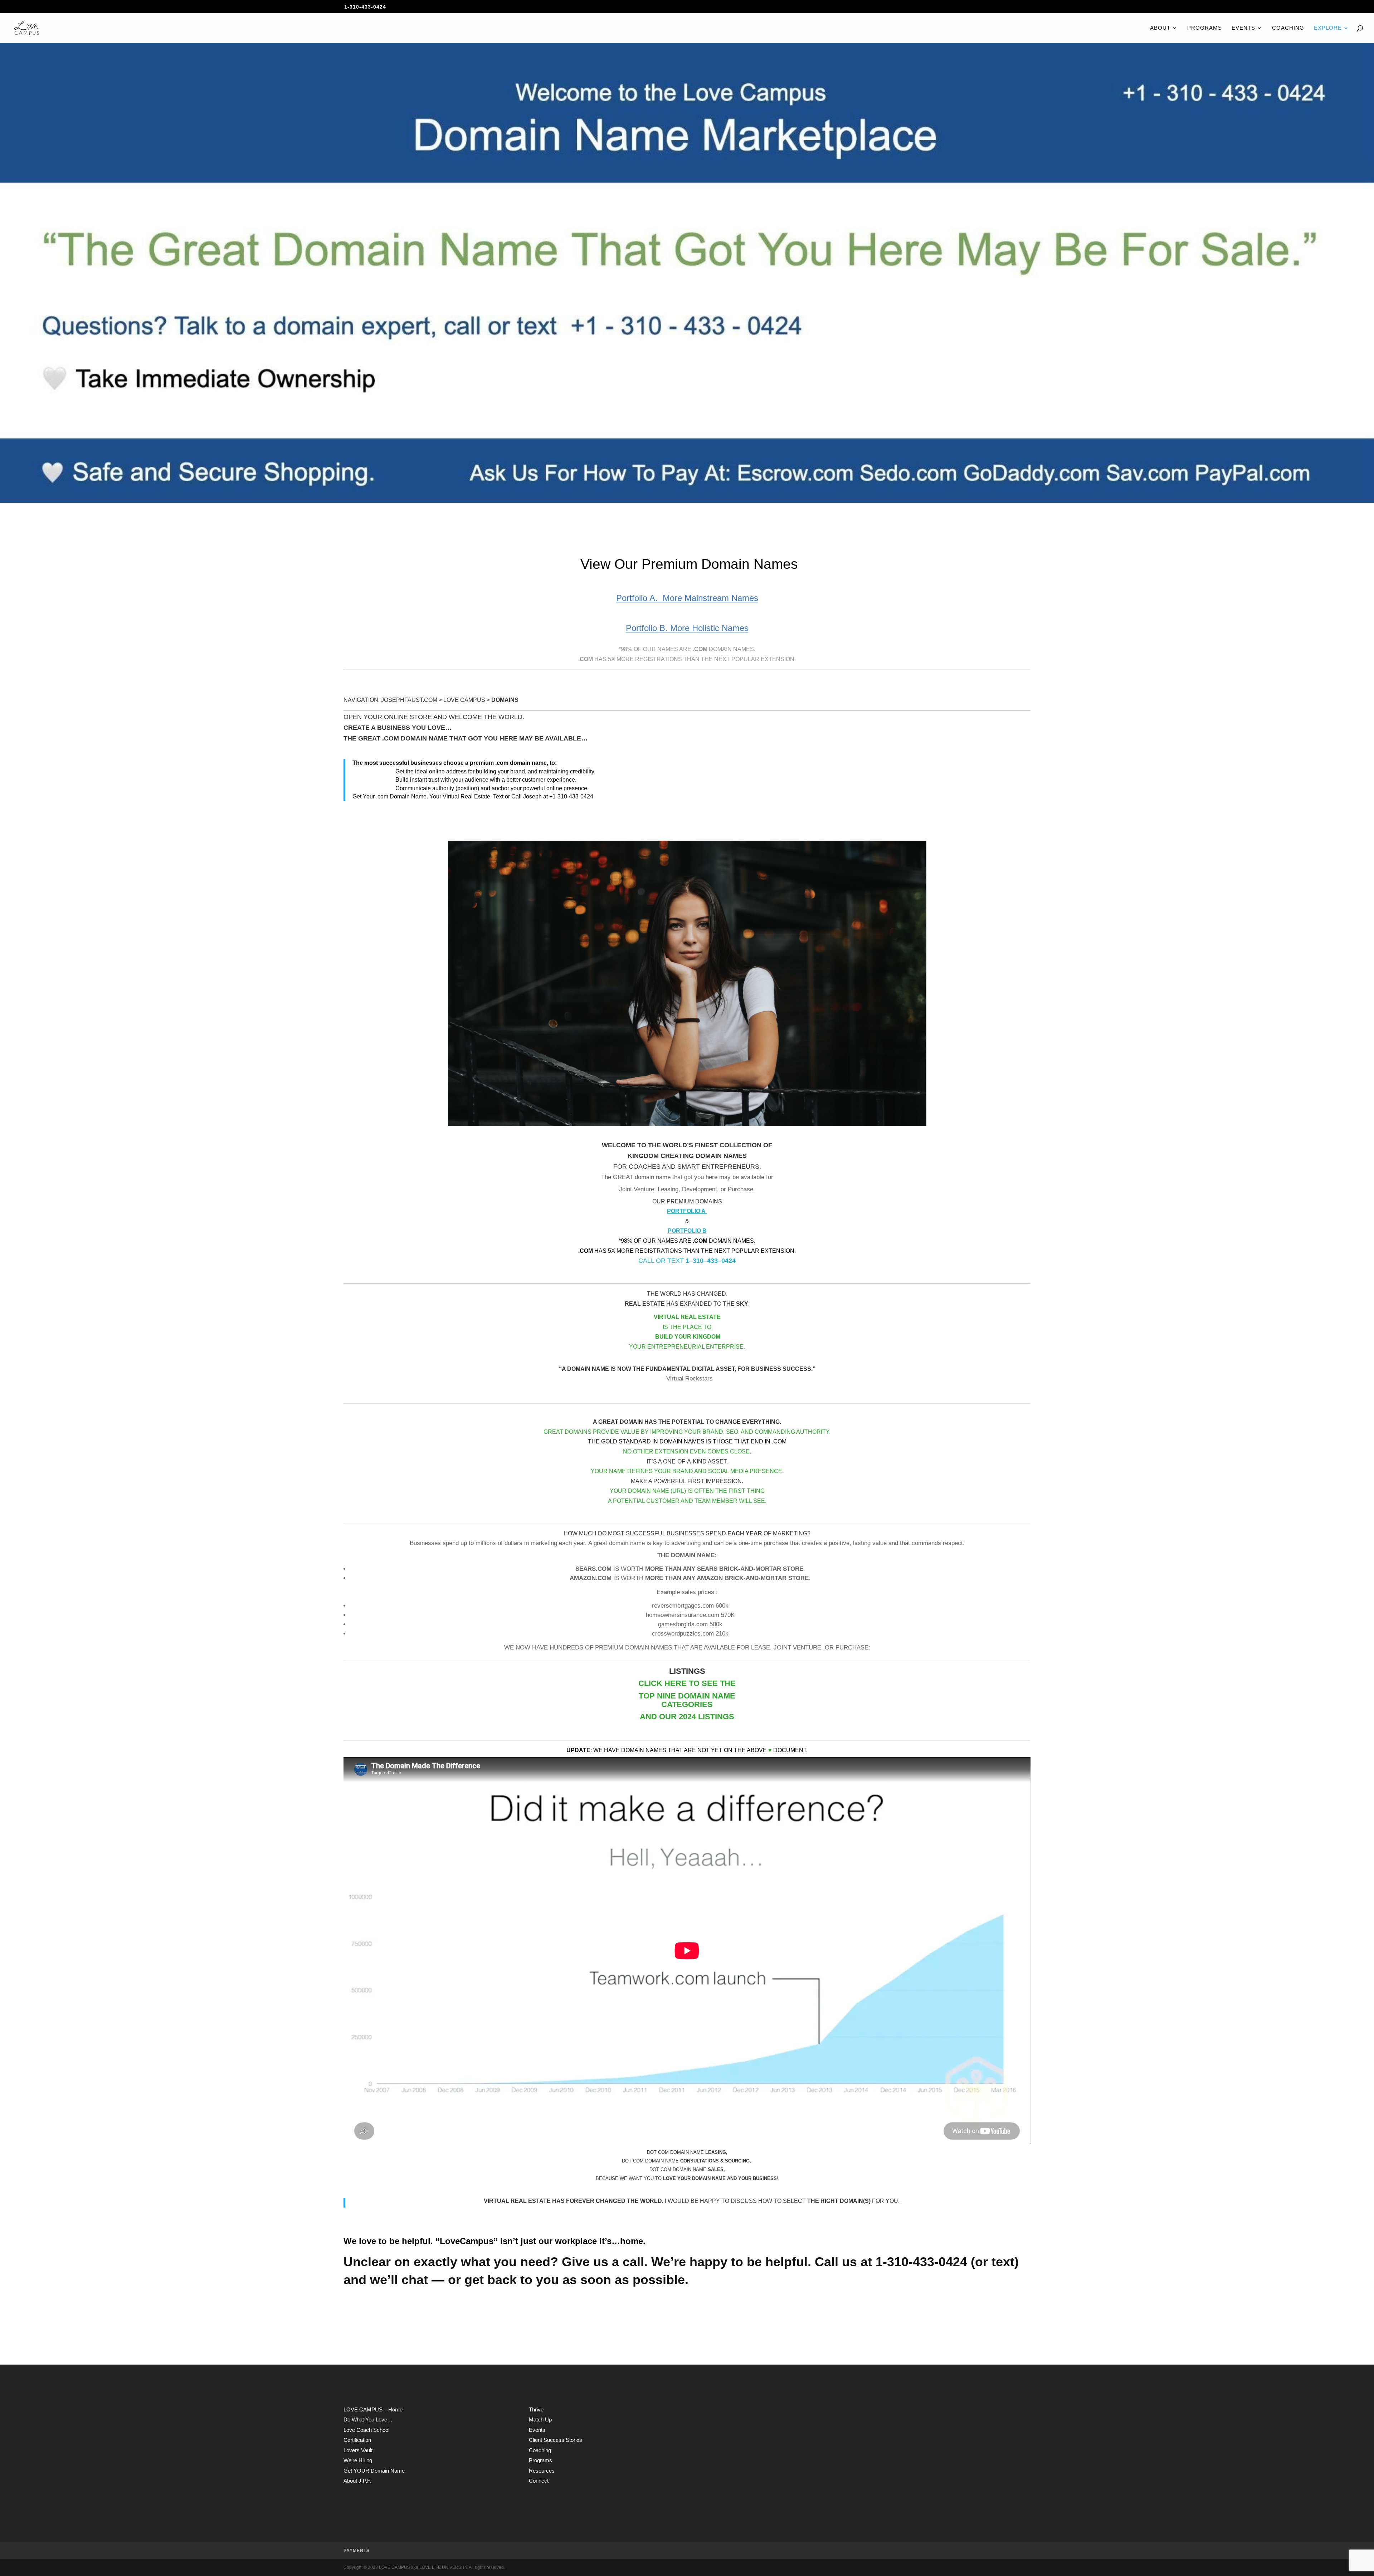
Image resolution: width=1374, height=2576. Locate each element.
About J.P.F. (357, 2481)
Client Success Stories (556, 2440)
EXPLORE (1328, 28)
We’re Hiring (358, 2460)
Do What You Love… (368, 2419)
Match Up (540, 2419)
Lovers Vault (358, 2450)
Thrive (536, 2409)
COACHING (1288, 28)
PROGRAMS (1205, 28)
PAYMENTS (357, 2551)
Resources (542, 2471)
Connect (539, 2481)
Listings (716, 1717)
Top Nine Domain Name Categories (687, 1700)
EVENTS (1243, 28)
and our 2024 (669, 1717)
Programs (540, 2460)
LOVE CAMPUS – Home (373, 2409)
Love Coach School (366, 2430)
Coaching (540, 2450)
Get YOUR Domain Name (374, 2471)
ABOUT (1160, 28)
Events (537, 2430)
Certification (357, 2440)
